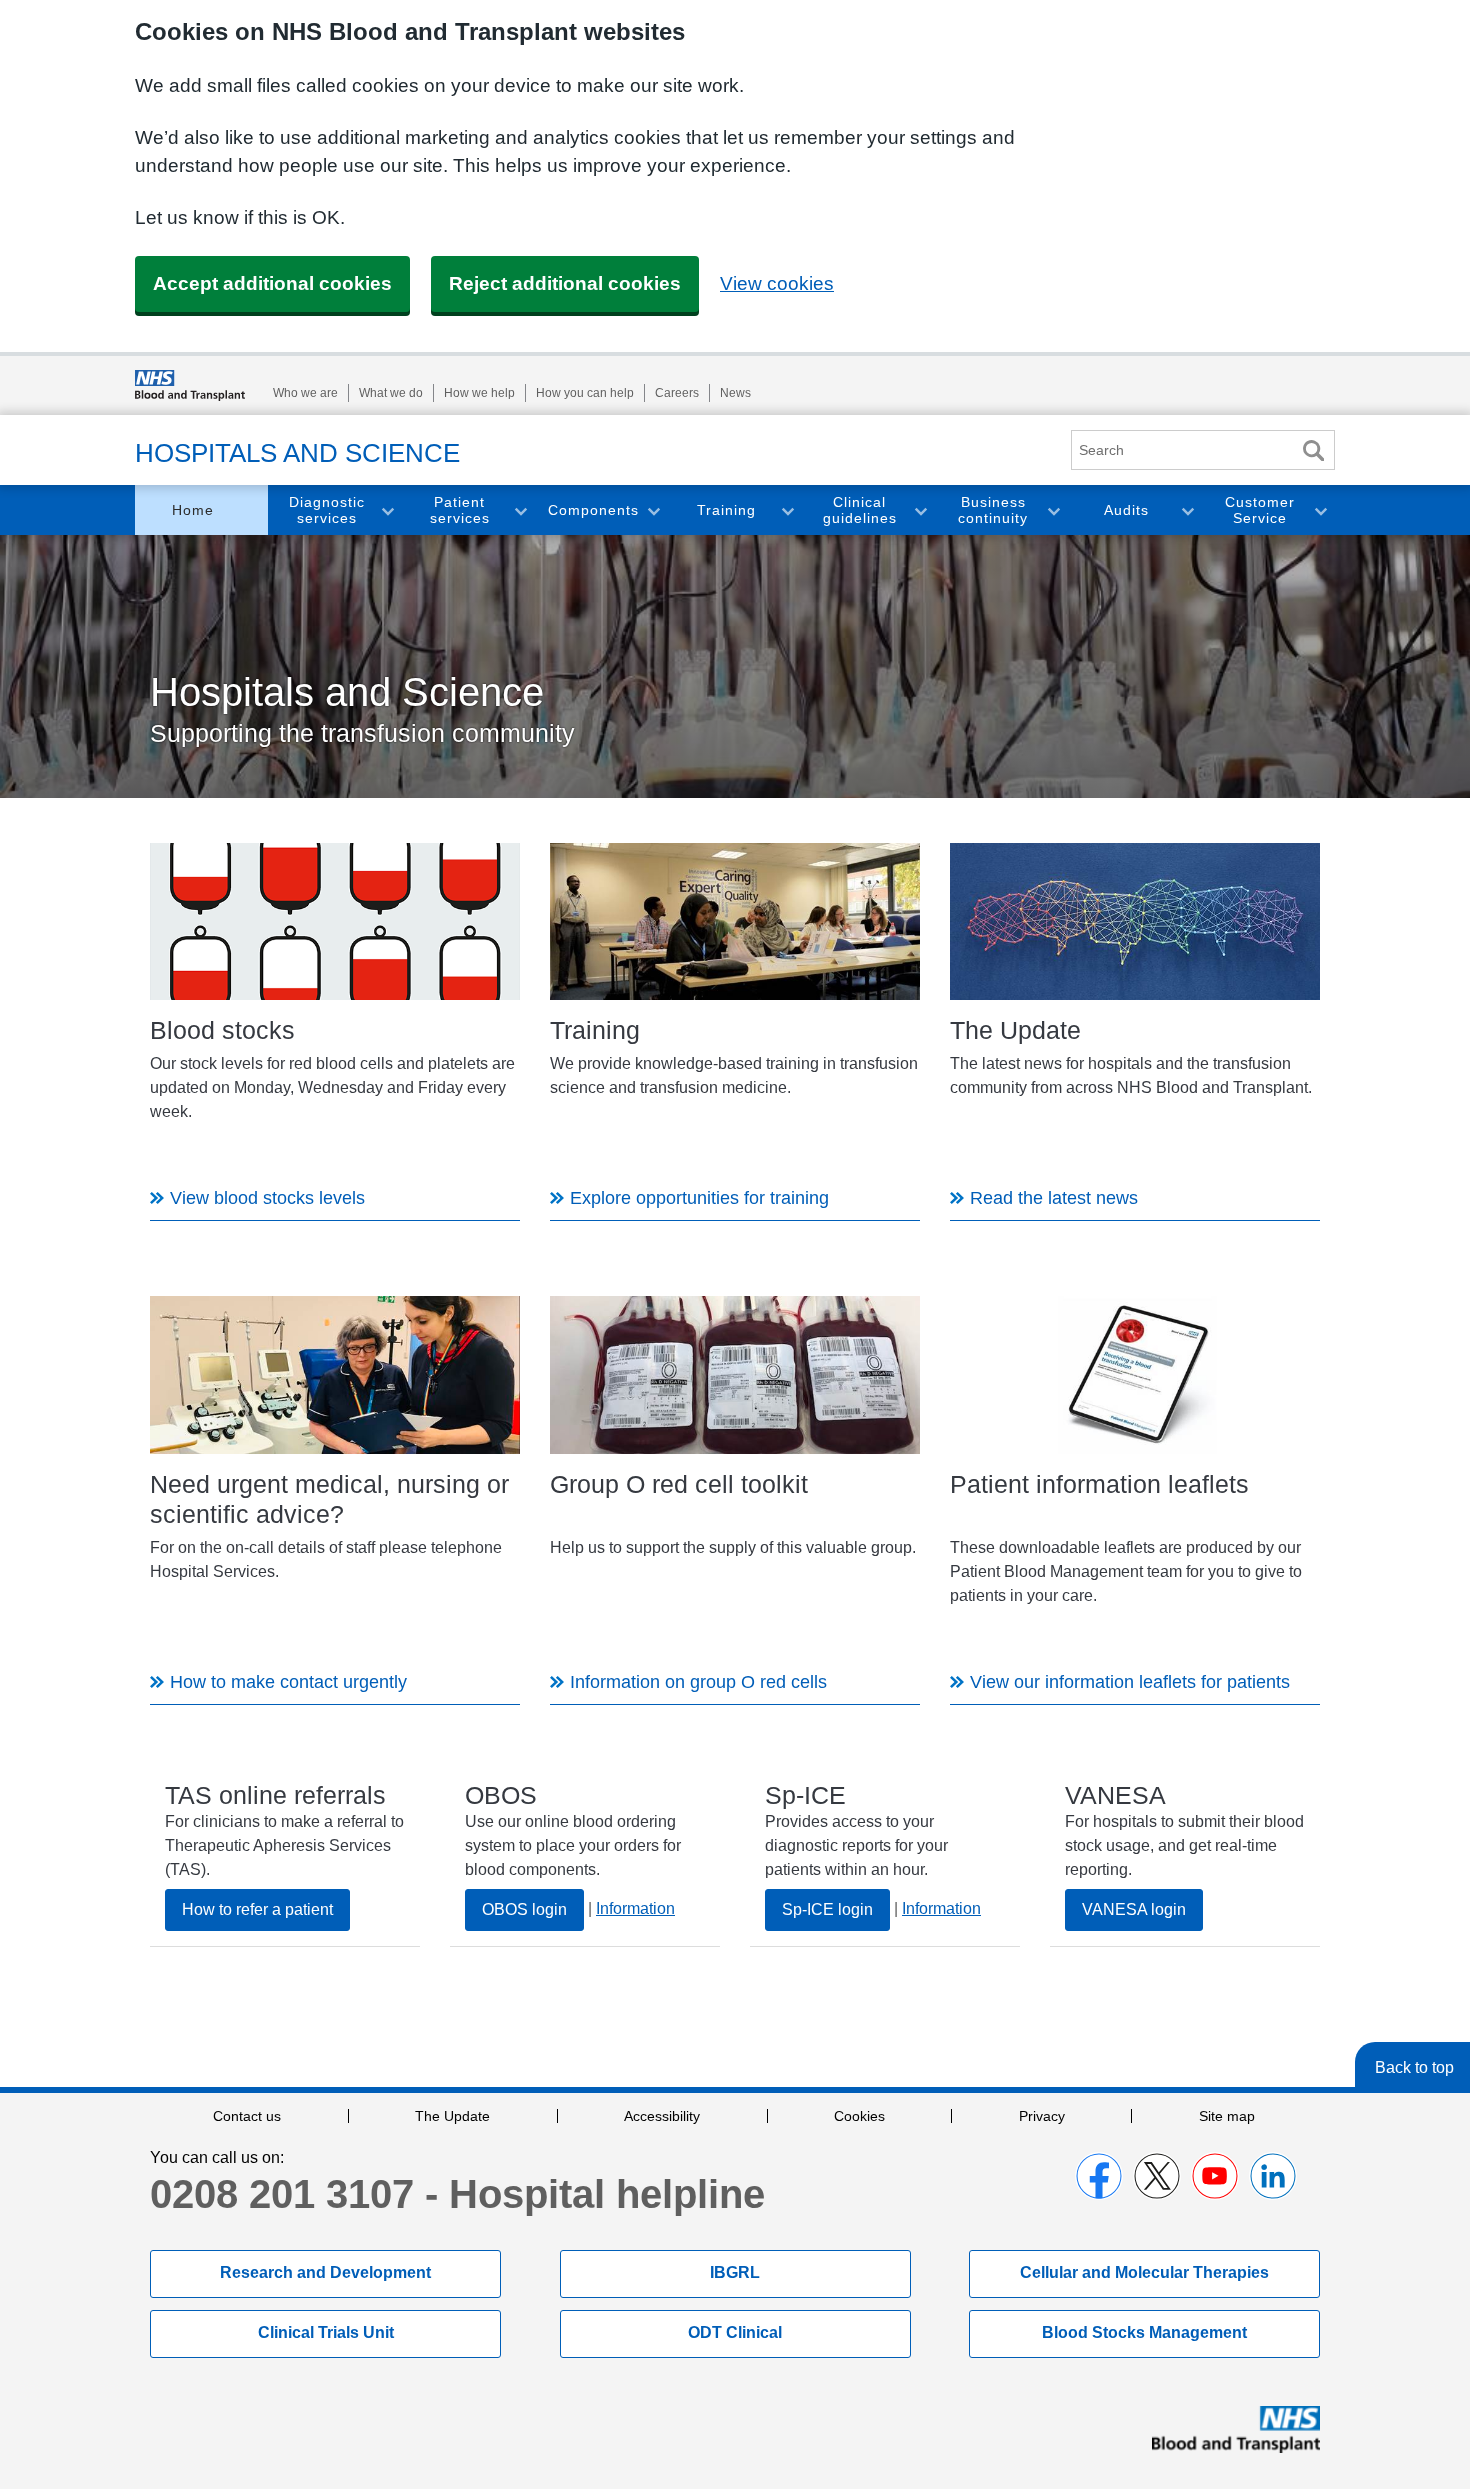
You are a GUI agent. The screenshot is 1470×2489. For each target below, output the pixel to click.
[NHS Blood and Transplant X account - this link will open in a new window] (1157, 2176)
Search (1313, 450)
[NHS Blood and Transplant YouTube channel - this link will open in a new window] (1215, 2176)
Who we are (305, 393)
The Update (452, 2116)
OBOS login (524, 1909)
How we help (479, 393)
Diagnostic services (327, 510)
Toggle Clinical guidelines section (920, 510)
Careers (677, 393)
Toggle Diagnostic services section (387, 510)
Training (726, 510)
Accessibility (662, 2116)
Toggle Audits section (1187, 510)
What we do (391, 393)
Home (193, 510)
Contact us (247, 2116)
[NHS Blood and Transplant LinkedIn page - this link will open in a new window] (1273, 2176)
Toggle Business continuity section (1053, 510)
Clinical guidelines (860, 510)
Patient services (460, 510)
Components (593, 510)
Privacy (1042, 2116)
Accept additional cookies (272, 283)
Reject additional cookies (565, 283)
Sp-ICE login (827, 1909)
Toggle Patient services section (520, 510)
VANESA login (1134, 1909)
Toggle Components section (653, 510)
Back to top (1414, 2067)
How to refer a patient (257, 1909)
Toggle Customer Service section (1320, 510)
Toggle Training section (787, 510)
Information (635, 1908)
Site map (1227, 2116)
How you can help (585, 393)
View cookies (777, 283)
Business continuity (993, 510)
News (735, 393)
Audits (1126, 510)
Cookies (859, 2116)
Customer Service (1260, 510)
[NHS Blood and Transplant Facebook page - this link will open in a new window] (1099, 2176)
